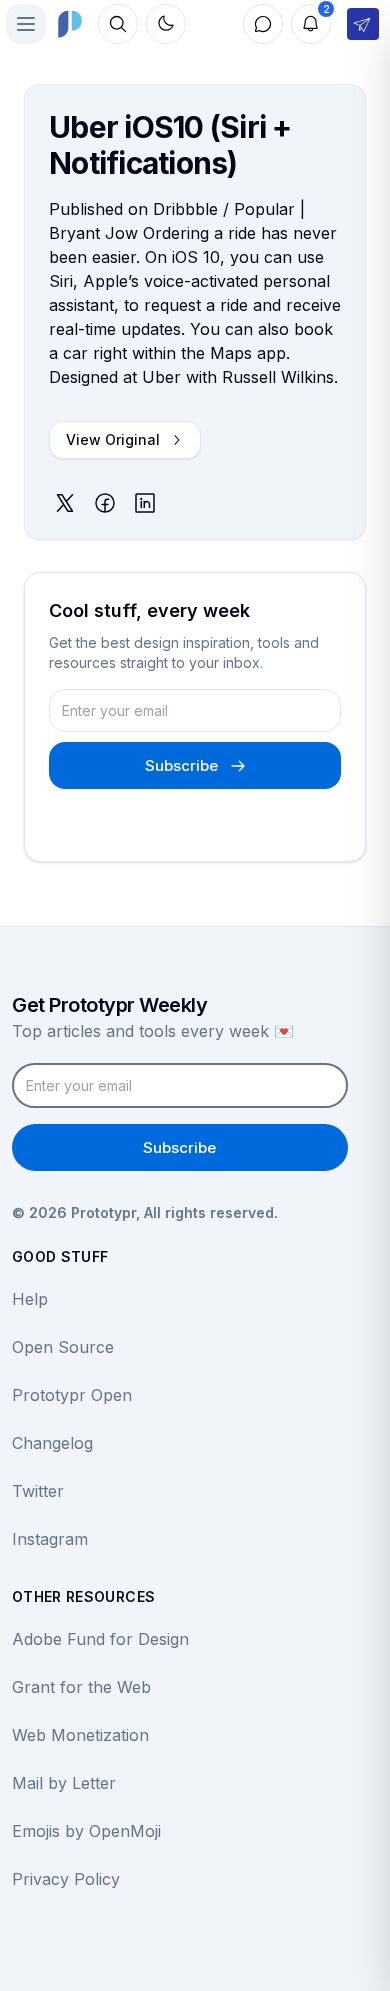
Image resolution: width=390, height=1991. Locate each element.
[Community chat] (263, 24)
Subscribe (181, 765)
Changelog (52, 1443)
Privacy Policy (66, 1879)
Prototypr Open (72, 1395)
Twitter (38, 1491)
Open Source (63, 1347)
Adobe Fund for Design (100, 1639)
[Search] (118, 24)
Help (30, 1299)
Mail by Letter (64, 1783)
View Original (113, 439)
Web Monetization (80, 1735)
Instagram (50, 1539)
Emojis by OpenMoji (86, 1831)
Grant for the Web (81, 1687)
